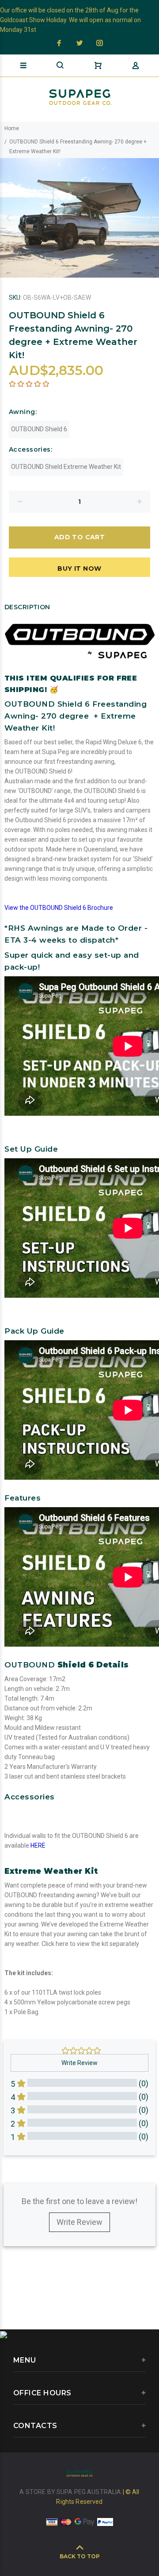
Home (12, 128)
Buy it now (79, 569)
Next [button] (151, 218)
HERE (38, 1845)
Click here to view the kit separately (90, 1944)
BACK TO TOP (80, 2556)
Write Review (79, 2222)
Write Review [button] (79, 2063)
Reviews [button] (20, 2169)
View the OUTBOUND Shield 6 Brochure (59, 908)
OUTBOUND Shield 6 (39, 429)
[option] (79, 218)
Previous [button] (8, 218)
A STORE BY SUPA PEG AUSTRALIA (71, 2492)
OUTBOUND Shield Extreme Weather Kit (66, 467)
